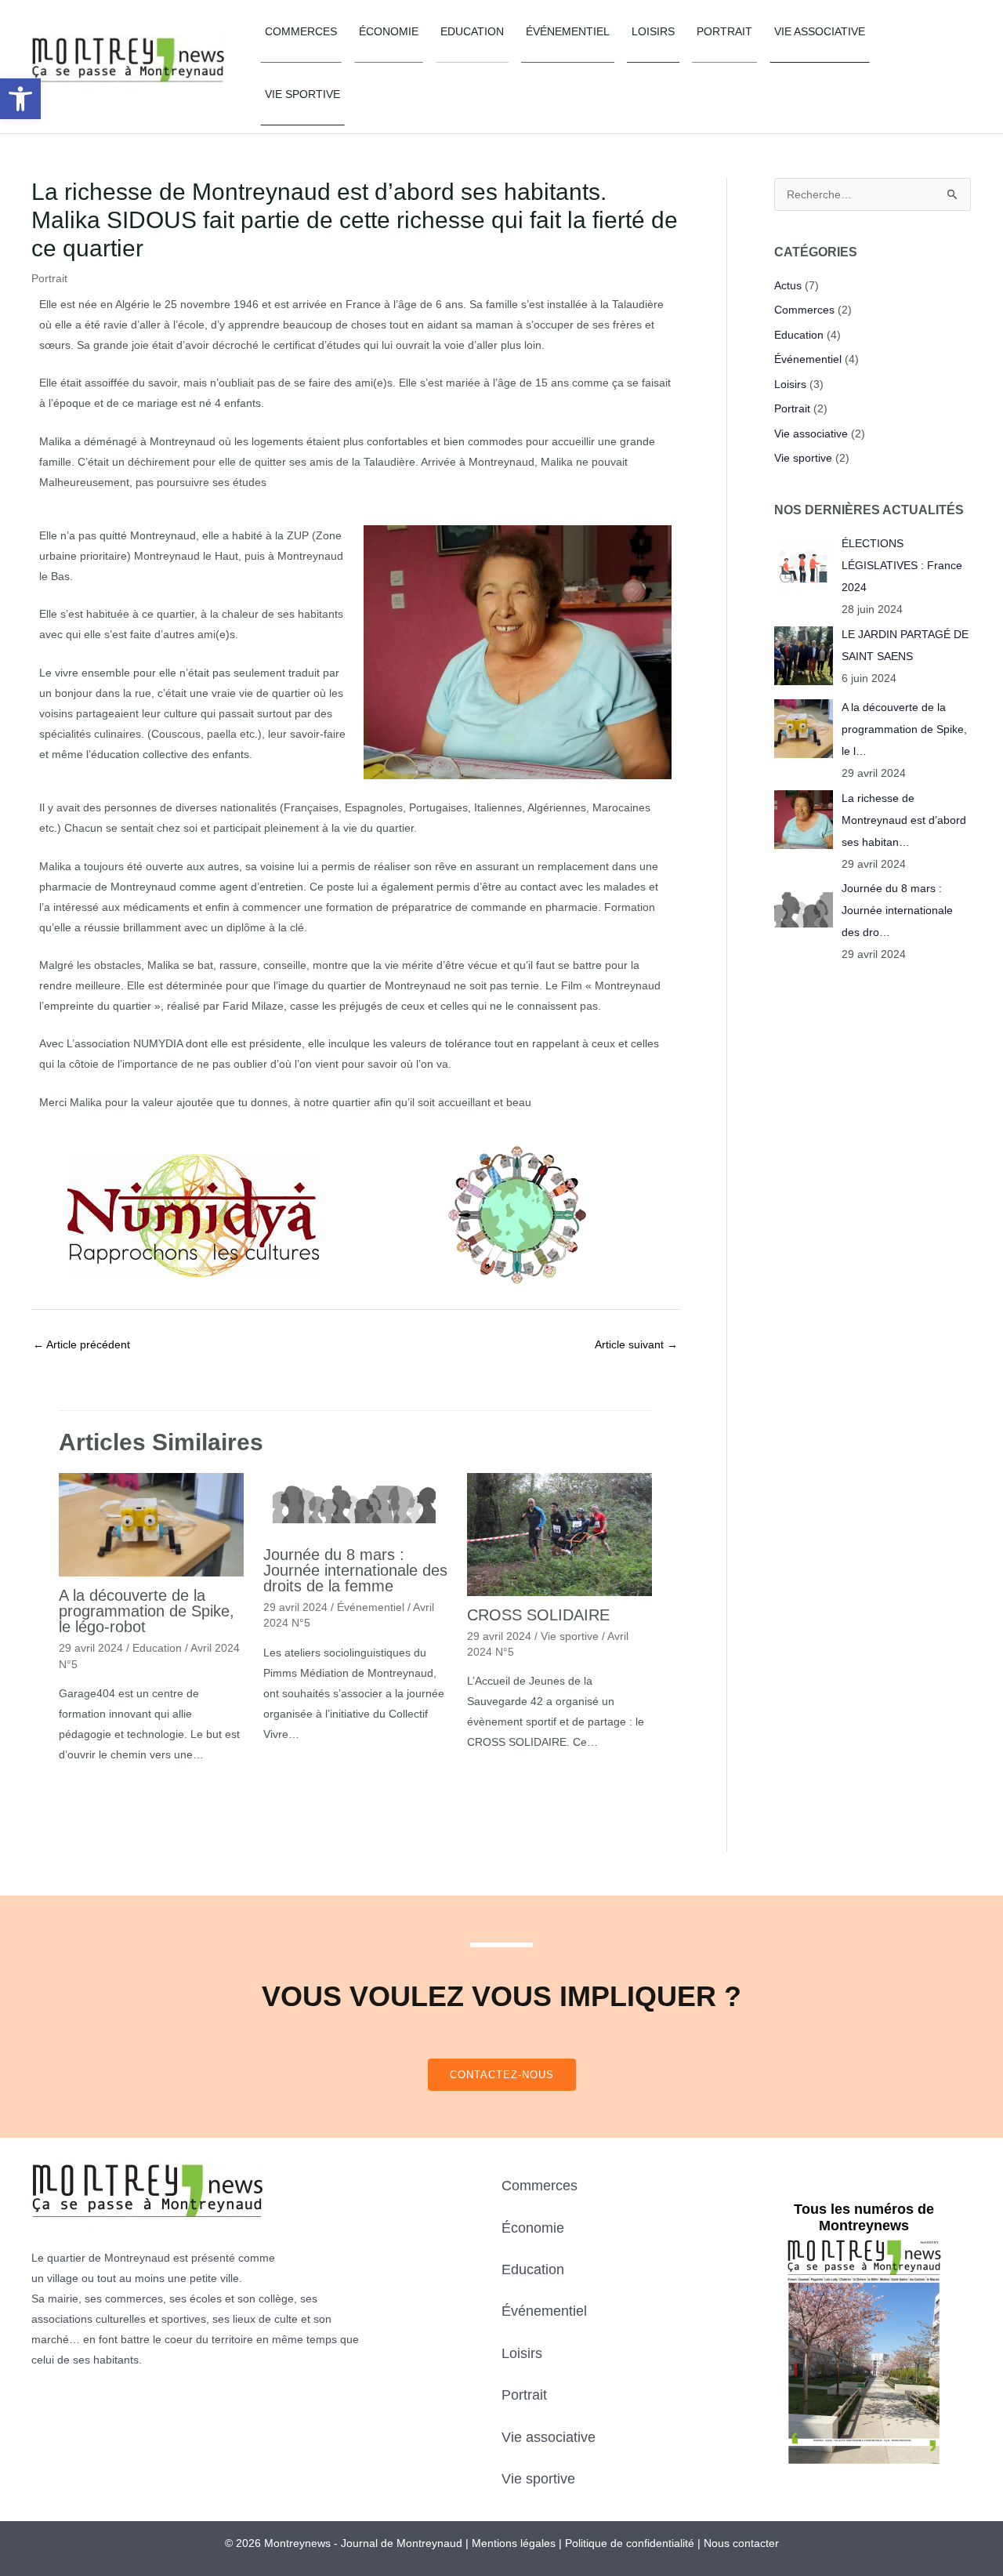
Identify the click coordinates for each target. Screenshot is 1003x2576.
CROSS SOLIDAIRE (538, 1615)
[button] (20, 99)
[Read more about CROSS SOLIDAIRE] (559, 1533)
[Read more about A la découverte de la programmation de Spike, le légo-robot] (151, 1524)
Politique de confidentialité (630, 2543)
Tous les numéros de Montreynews (864, 2218)
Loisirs (653, 31)
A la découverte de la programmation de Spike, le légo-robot (147, 1611)
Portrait (724, 31)
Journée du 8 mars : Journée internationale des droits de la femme (355, 1570)
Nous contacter (741, 2543)
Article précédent (81, 1344)
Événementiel (568, 31)
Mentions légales (514, 2543)
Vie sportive (302, 94)
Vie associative (820, 31)
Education (472, 31)
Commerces (301, 31)
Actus (788, 285)
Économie (389, 31)
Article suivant (636, 1344)
